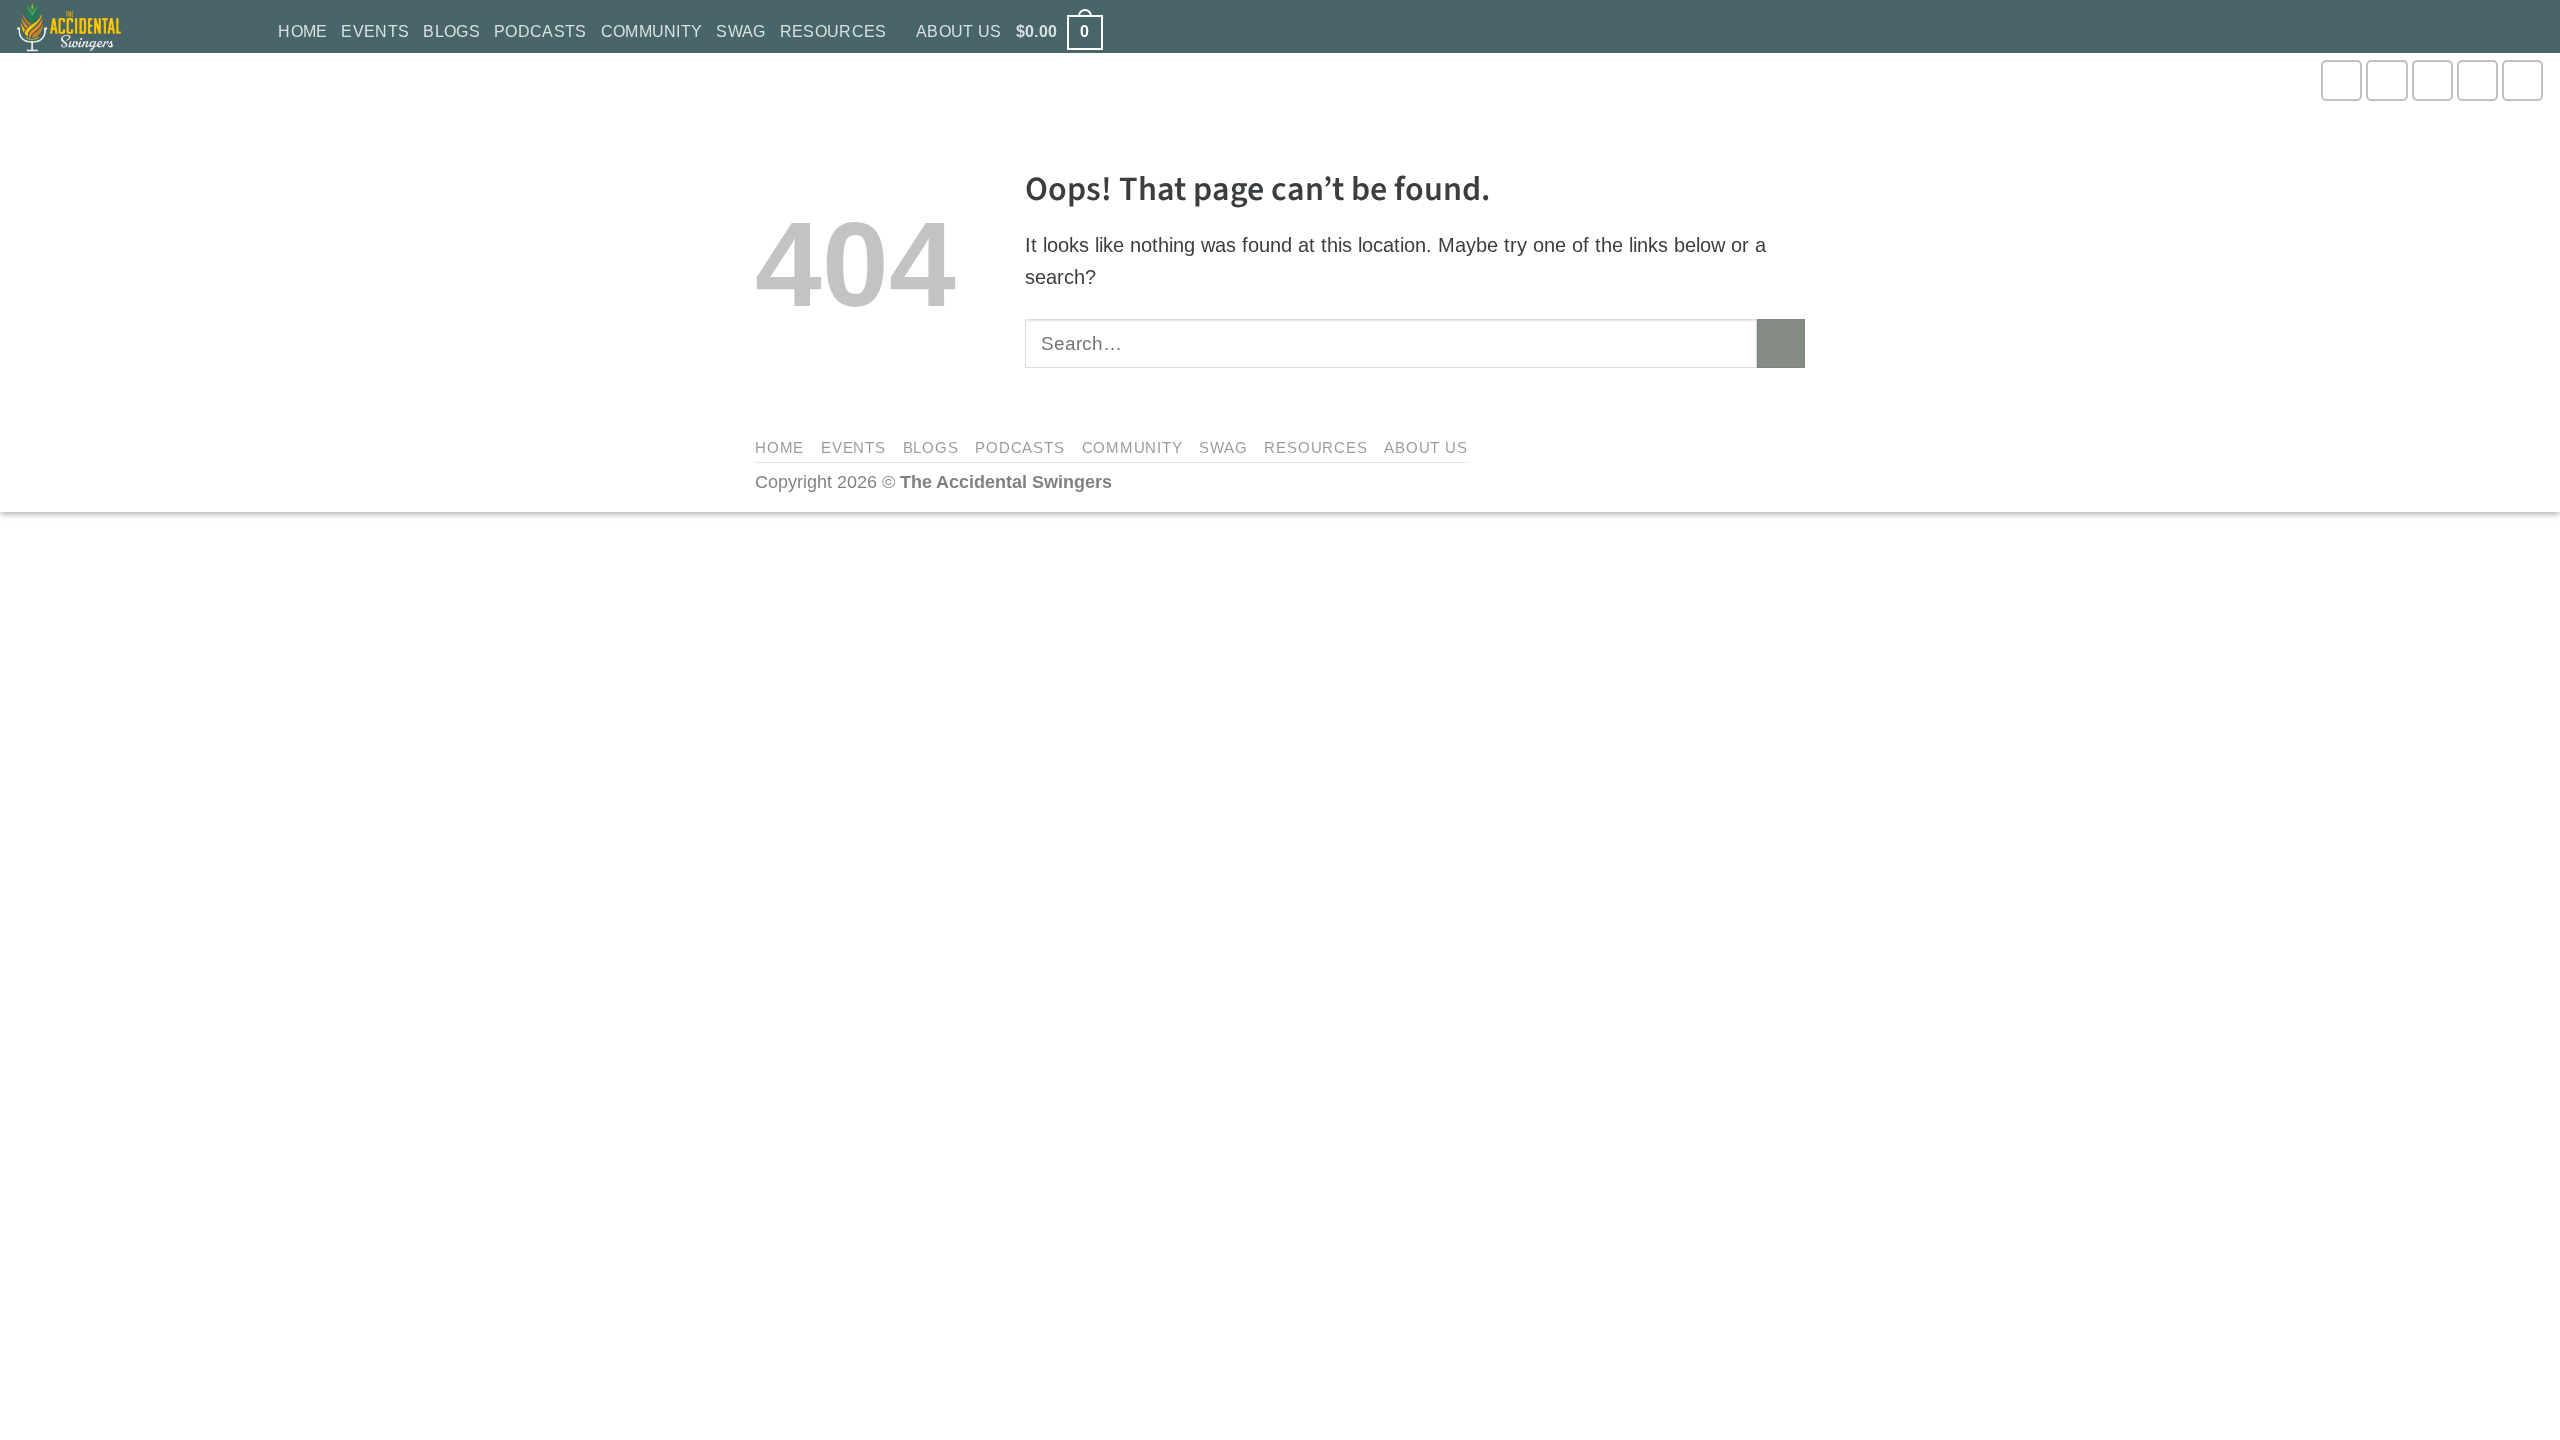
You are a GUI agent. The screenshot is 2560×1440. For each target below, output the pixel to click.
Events (375, 31)
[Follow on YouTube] (2522, 80)
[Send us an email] (2477, 80)
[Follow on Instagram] (2341, 80)
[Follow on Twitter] (2432, 80)
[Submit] (1781, 343)
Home (302, 31)
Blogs (451, 31)
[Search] (254, 32)
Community (652, 31)
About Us (959, 31)
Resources (833, 31)
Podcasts (540, 31)
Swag (740, 31)
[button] (1059, 32)
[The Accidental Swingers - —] (115, 26)
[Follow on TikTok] (2386, 80)
